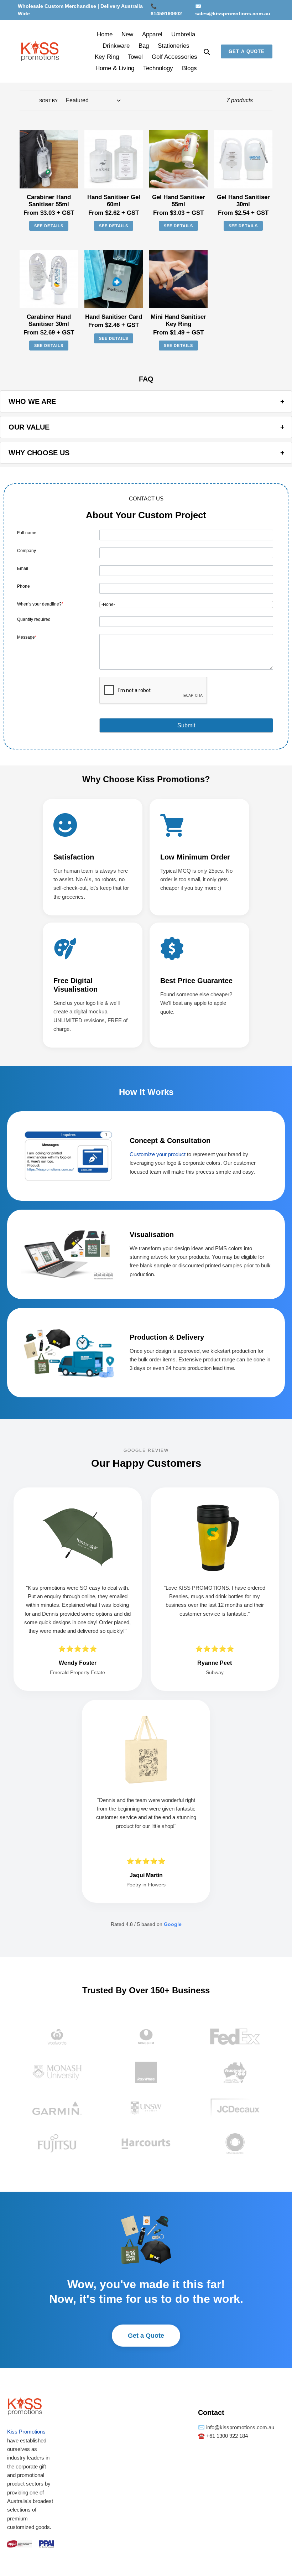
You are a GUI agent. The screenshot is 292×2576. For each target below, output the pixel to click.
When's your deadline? (40, 604)
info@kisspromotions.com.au (239, 2427)
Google (173, 1924)
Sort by (48, 101)
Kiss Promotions (26, 2432)
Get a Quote (146, 2336)
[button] (186, 725)
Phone (24, 586)
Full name (27, 533)
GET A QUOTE (247, 51)
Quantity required (34, 619)
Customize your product (158, 1154)
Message (27, 637)
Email (23, 568)
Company (27, 551)
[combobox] (186, 604)
